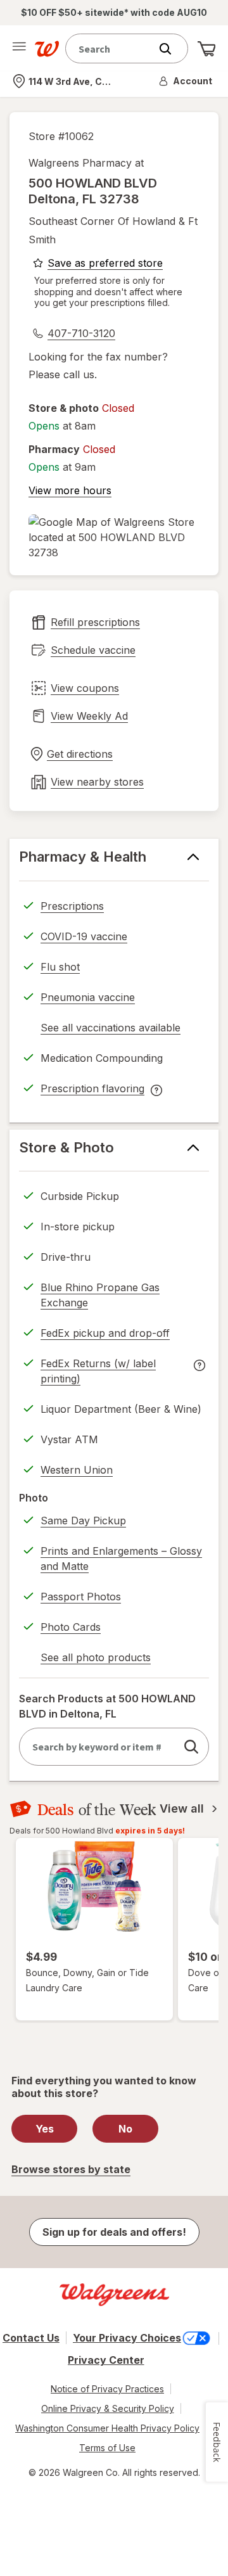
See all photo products (96, 1659)
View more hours (70, 490)
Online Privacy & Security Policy (108, 2408)
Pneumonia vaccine (88, 997)
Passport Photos (81, 1597)
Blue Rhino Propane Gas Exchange (100, 1295)
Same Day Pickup (83, 1521)
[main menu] (19, 49)
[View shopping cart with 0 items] (206, 49)
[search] (191, 1747)
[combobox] (111, 48)
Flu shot (60, 967)
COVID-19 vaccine (84, 936)
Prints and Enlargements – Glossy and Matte (121, 1559)
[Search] (172, 49)
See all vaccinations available (111, 1030)
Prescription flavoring (92, 1090)
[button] (186, 81)
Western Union (77, 1470)
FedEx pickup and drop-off (105, 1335)
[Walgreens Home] (47, 49)
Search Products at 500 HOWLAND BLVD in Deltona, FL (107, 1706)
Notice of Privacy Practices (107, 2389)
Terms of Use (107, 2448)
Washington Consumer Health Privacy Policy (107, 2428)
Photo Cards (71, 1627)
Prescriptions (72, 906)
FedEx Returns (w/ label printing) (98, 1373)
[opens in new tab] (114, 537)
